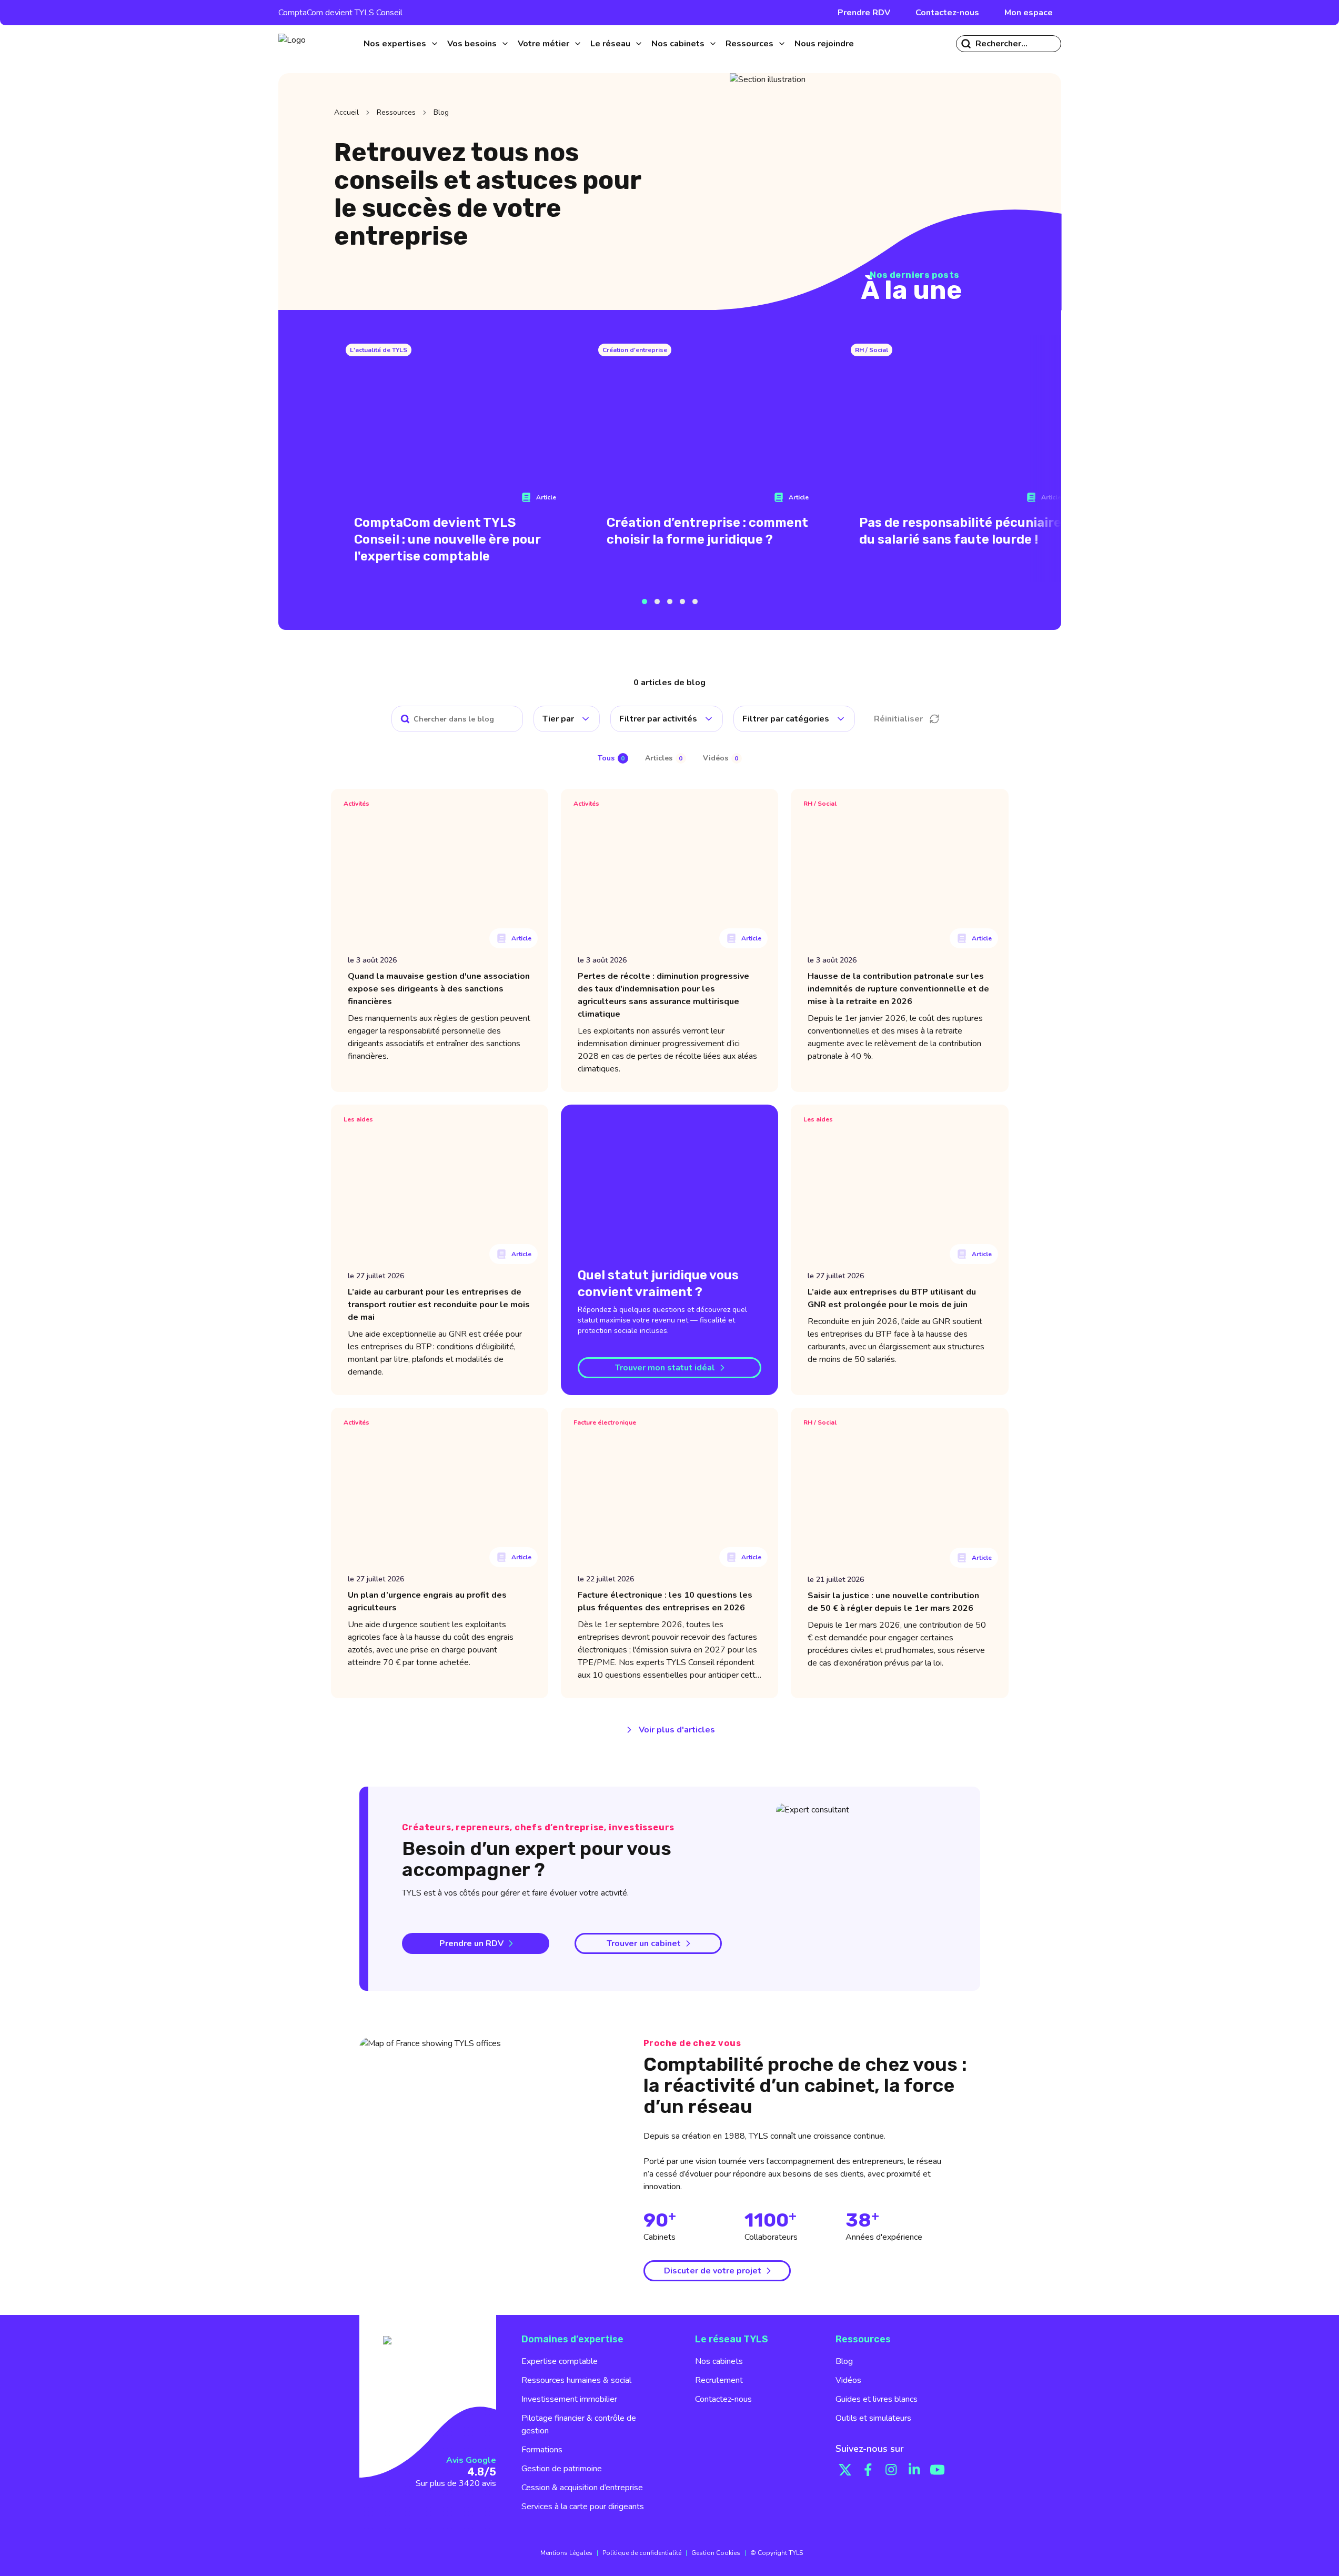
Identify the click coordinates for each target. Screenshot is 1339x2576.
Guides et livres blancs (877, 2399)
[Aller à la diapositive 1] (645, 602)
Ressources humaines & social (576, 2380)
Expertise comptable (560, 2361)
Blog (844, 2361)
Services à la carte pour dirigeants (583, 2507)
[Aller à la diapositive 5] (695, 602)
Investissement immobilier (569, 2399)
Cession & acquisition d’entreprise (582, 2488)
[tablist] (670, 758)
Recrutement (719, 2380)
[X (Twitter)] (845, 2470)
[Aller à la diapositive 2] (657, 602)
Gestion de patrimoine (562, 2469)
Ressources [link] (396, 112)
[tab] (613, 759)
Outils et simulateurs (873, 2418)
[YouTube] (938, 2470)
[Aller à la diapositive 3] (670, 602)
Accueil (346, 112)
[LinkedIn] (914, 2470)
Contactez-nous (947, 13)
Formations (542, 2450)
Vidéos (848, 2380)
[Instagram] (891, 2470)
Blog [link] (441, 112)
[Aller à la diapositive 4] (682, 602)
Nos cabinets (719, 2361)
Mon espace (1029, 13)
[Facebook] (868, 2470)
